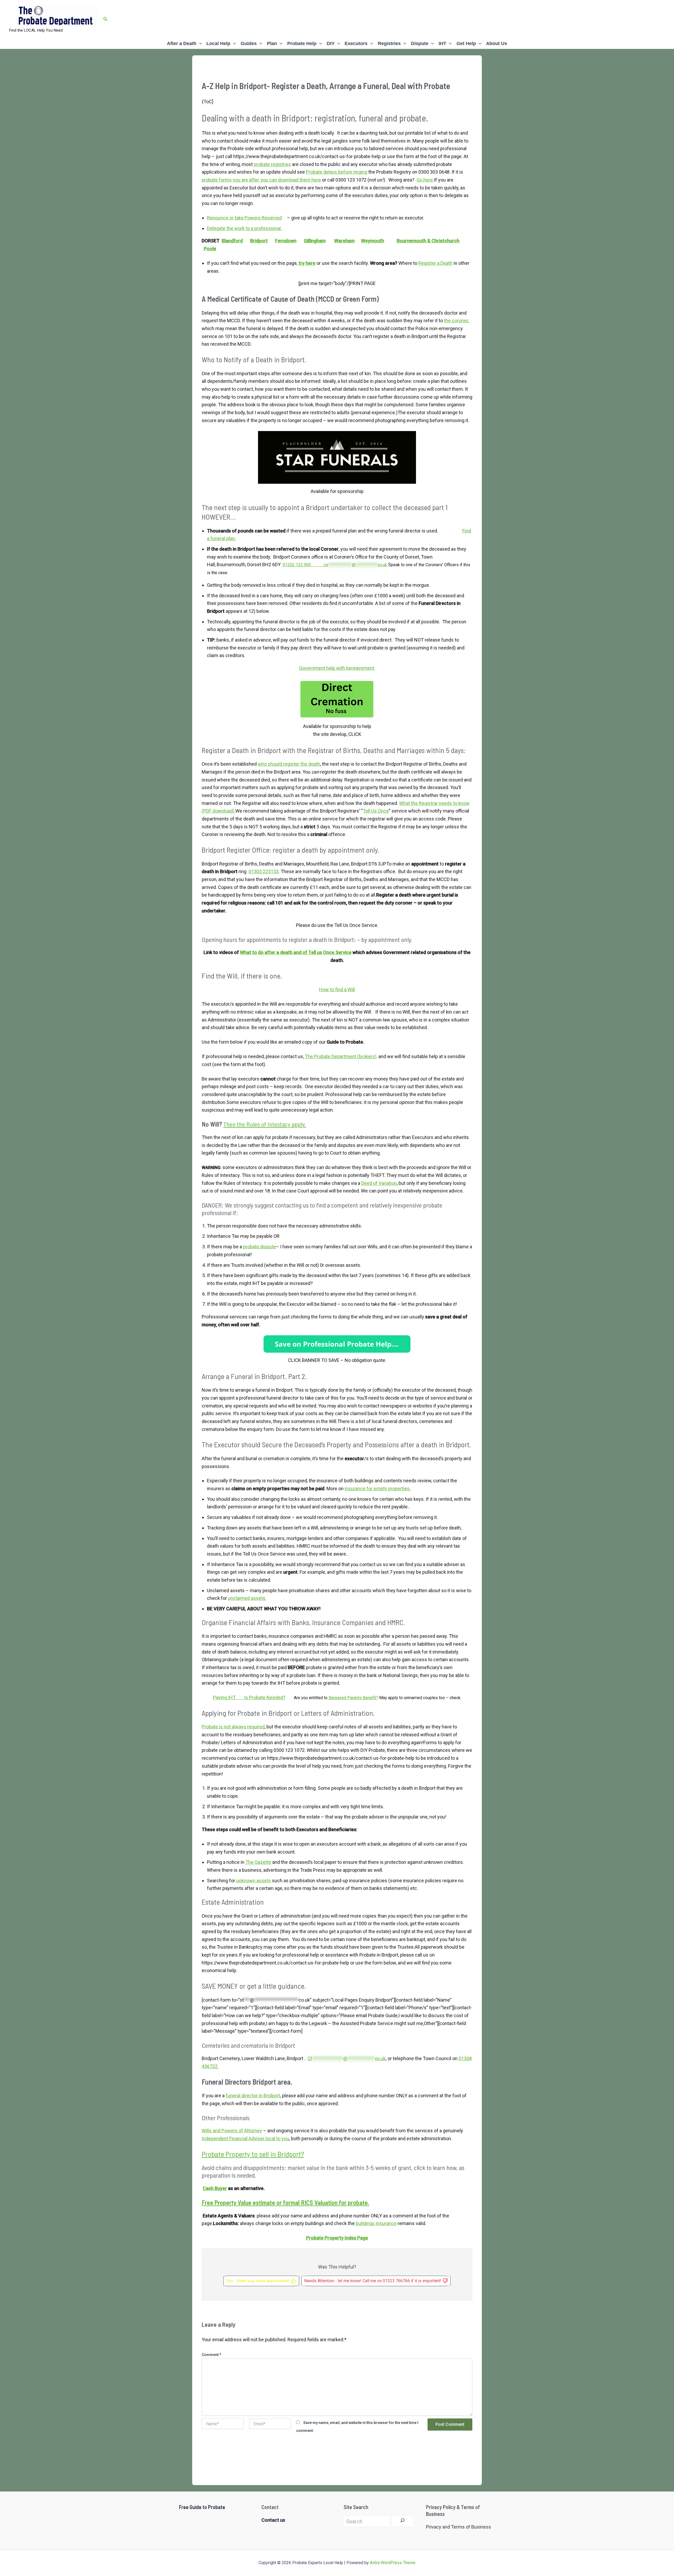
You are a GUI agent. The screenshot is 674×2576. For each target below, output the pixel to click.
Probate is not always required (233, 1727)
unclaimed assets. (247, 1598)
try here (307, 263)
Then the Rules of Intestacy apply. (265, 1124)
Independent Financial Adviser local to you (245, 2138)
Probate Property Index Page (337, 2238)
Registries (389, 43)
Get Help (466, 43)
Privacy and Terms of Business (459, 2527)
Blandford (232, 241)
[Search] (402, 2521)
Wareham (344, 241)
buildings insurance (376, 2223)
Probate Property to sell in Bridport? (253, 2154)
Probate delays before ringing (337, 172)
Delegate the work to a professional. (244, 228)
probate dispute (259, 1247)
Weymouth (373, 241)
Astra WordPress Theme (393, 2563)
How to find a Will (337, 989)
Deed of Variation (379, 1183)
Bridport (259, 241)
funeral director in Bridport (253, 2096)
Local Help (218, 43)
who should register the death (289, 764)
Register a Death (435, 263)
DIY (331, 43)
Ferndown (286, 241)
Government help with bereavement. (337, 668)
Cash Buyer (215, 2188)
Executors (356, 43)
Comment (211, 2355)
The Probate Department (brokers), (341, 1056)
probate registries (272, 164)
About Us (497, 43)
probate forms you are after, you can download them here (261, 180)
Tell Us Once (376, 811)
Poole (210, 249)
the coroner (456, 321)
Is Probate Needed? (265, 1697)
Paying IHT (229, 1697)
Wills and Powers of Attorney (232, 2131)
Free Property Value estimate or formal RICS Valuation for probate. (285, 2203)
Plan (272, 43)
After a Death (182, 43)
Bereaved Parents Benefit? (353, 1698)
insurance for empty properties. (378, 1489)
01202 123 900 (303, 565)
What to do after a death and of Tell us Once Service (296, 952)
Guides (249, 43)
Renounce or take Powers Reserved (244, 218)
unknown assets (254, 1881)
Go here (425, 180)
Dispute (420, 43)
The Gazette (258, 1862)
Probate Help (302, 43)
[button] (106, 19)
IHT (442, 43)
